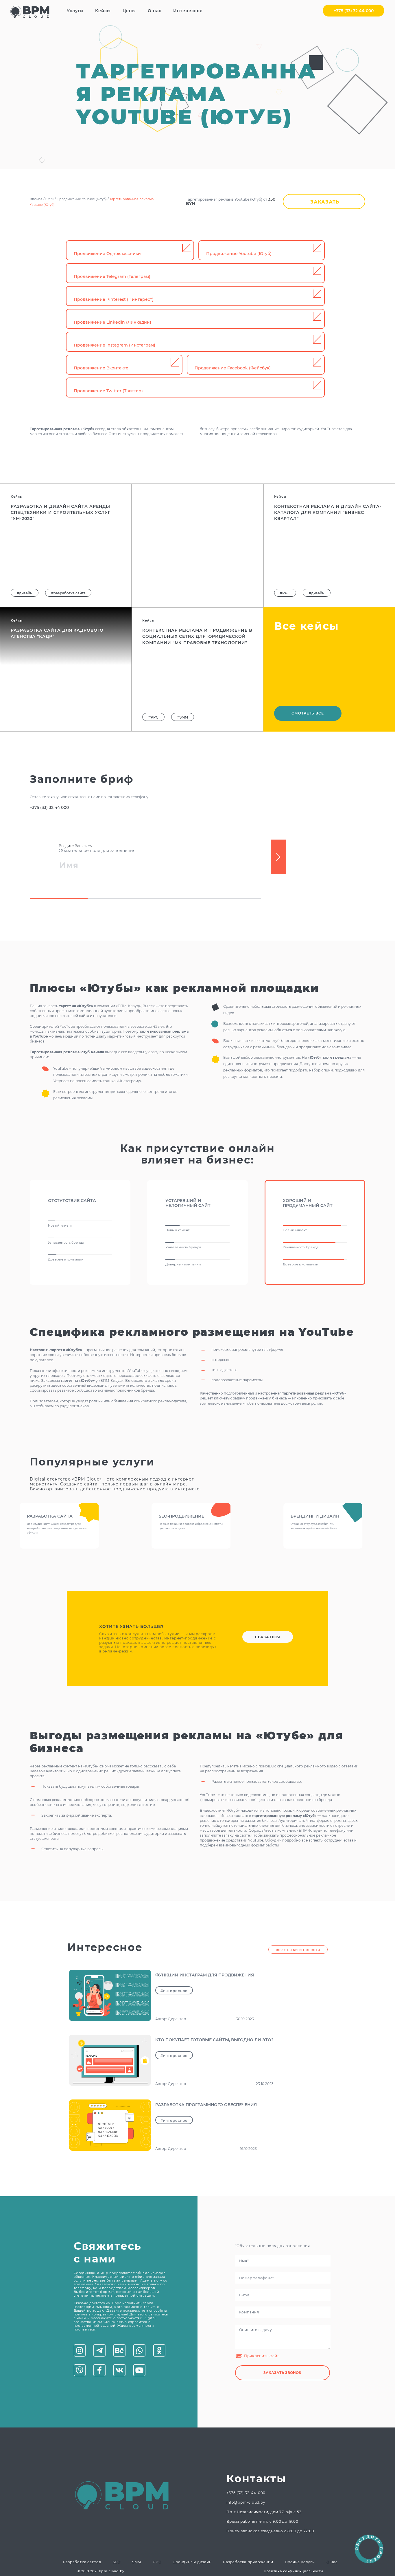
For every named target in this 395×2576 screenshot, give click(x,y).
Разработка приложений (248, 2562)
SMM (137, 2562)
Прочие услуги (300, 2562)
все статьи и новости (298, 1950)
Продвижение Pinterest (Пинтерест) (114, 299)
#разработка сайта (68, 593)
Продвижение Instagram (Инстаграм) (115, 345)
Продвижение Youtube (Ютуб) (239, 254)
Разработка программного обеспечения (206, 2105)
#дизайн (25, 593)
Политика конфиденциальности (293, 2571)
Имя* (240, 2254)
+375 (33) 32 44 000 (354, 11)
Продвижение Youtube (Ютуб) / (83, 199)
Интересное (188, 11)
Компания (246, 2306)
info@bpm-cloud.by (246, 2502)
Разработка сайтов (82, 2562)
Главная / (38, 199)
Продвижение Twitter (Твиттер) (108, 391)
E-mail (242, 2289)
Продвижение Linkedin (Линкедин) (112, 322)
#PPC (153, 593)
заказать (325, 202)
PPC (157, 2562)
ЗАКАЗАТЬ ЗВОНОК (282, 2373)
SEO (117, 2562)
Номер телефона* (254, 2271)
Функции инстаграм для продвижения (205, 1975)
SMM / (51, 199)
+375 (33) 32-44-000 (246, 2493)
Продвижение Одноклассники (107, 254)
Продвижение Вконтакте (101, 368)
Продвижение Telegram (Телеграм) (112, 276)
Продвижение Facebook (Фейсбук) (233, 368)
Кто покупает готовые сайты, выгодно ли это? (214, 2040)
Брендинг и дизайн (192, 2562)
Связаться (268, 1637)
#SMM (183, 593)
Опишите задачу (253, 2323)
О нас (332, 2562)
